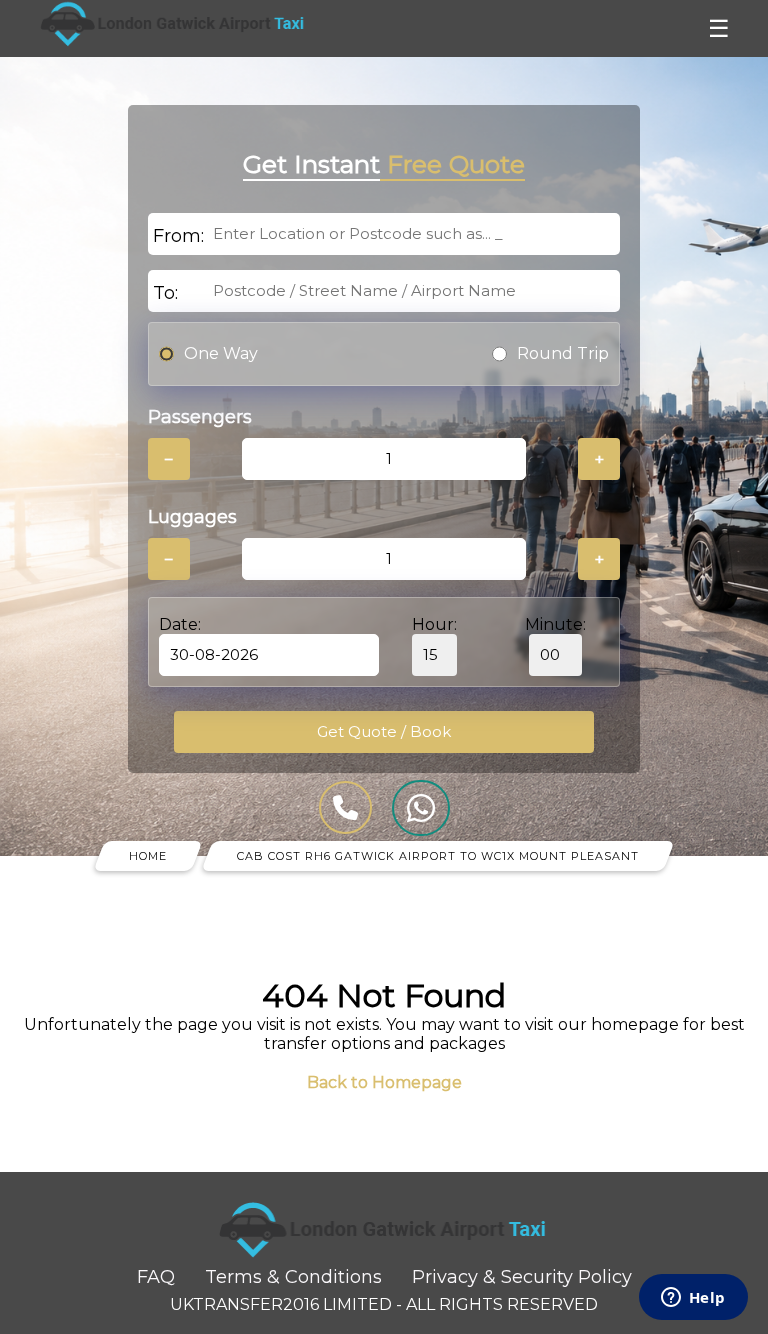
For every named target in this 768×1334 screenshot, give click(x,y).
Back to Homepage (384, 1082)
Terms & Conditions (293, 1277)
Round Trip (563, 353)
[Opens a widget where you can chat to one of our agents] (693, 1299)
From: (178, 236)
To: (165, 293)
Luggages (192, 517)
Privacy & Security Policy (522, 1277)
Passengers (200, 417)
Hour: (434, 624)
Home (148, 856)
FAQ (156, 1277)
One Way (221, 353)
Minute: (555, 624)
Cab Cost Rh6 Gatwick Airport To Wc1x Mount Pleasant (438, 856)
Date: (180, 624)
